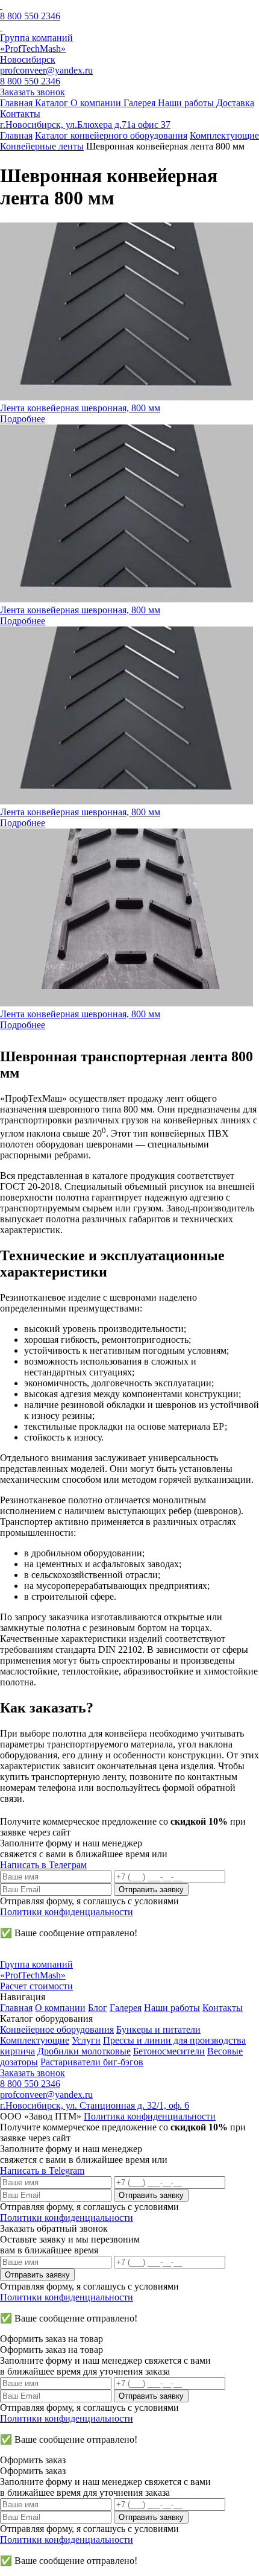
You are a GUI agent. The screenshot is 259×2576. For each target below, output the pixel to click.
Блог (98, 2008)
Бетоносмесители (169, 2051)
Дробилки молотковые (84, 2051)
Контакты (223, 2008)
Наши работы (172, 2008)
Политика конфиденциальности (150, 2116)
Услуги (86, 2040)
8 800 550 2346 (30, 16)
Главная (16, 2008)
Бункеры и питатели (158, 2029)
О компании (60, 2008)
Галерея (126, 2008)
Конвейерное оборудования (57, 2029)
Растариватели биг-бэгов (92, 2062)
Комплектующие (35, 2040)
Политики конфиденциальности (67, 1912)
